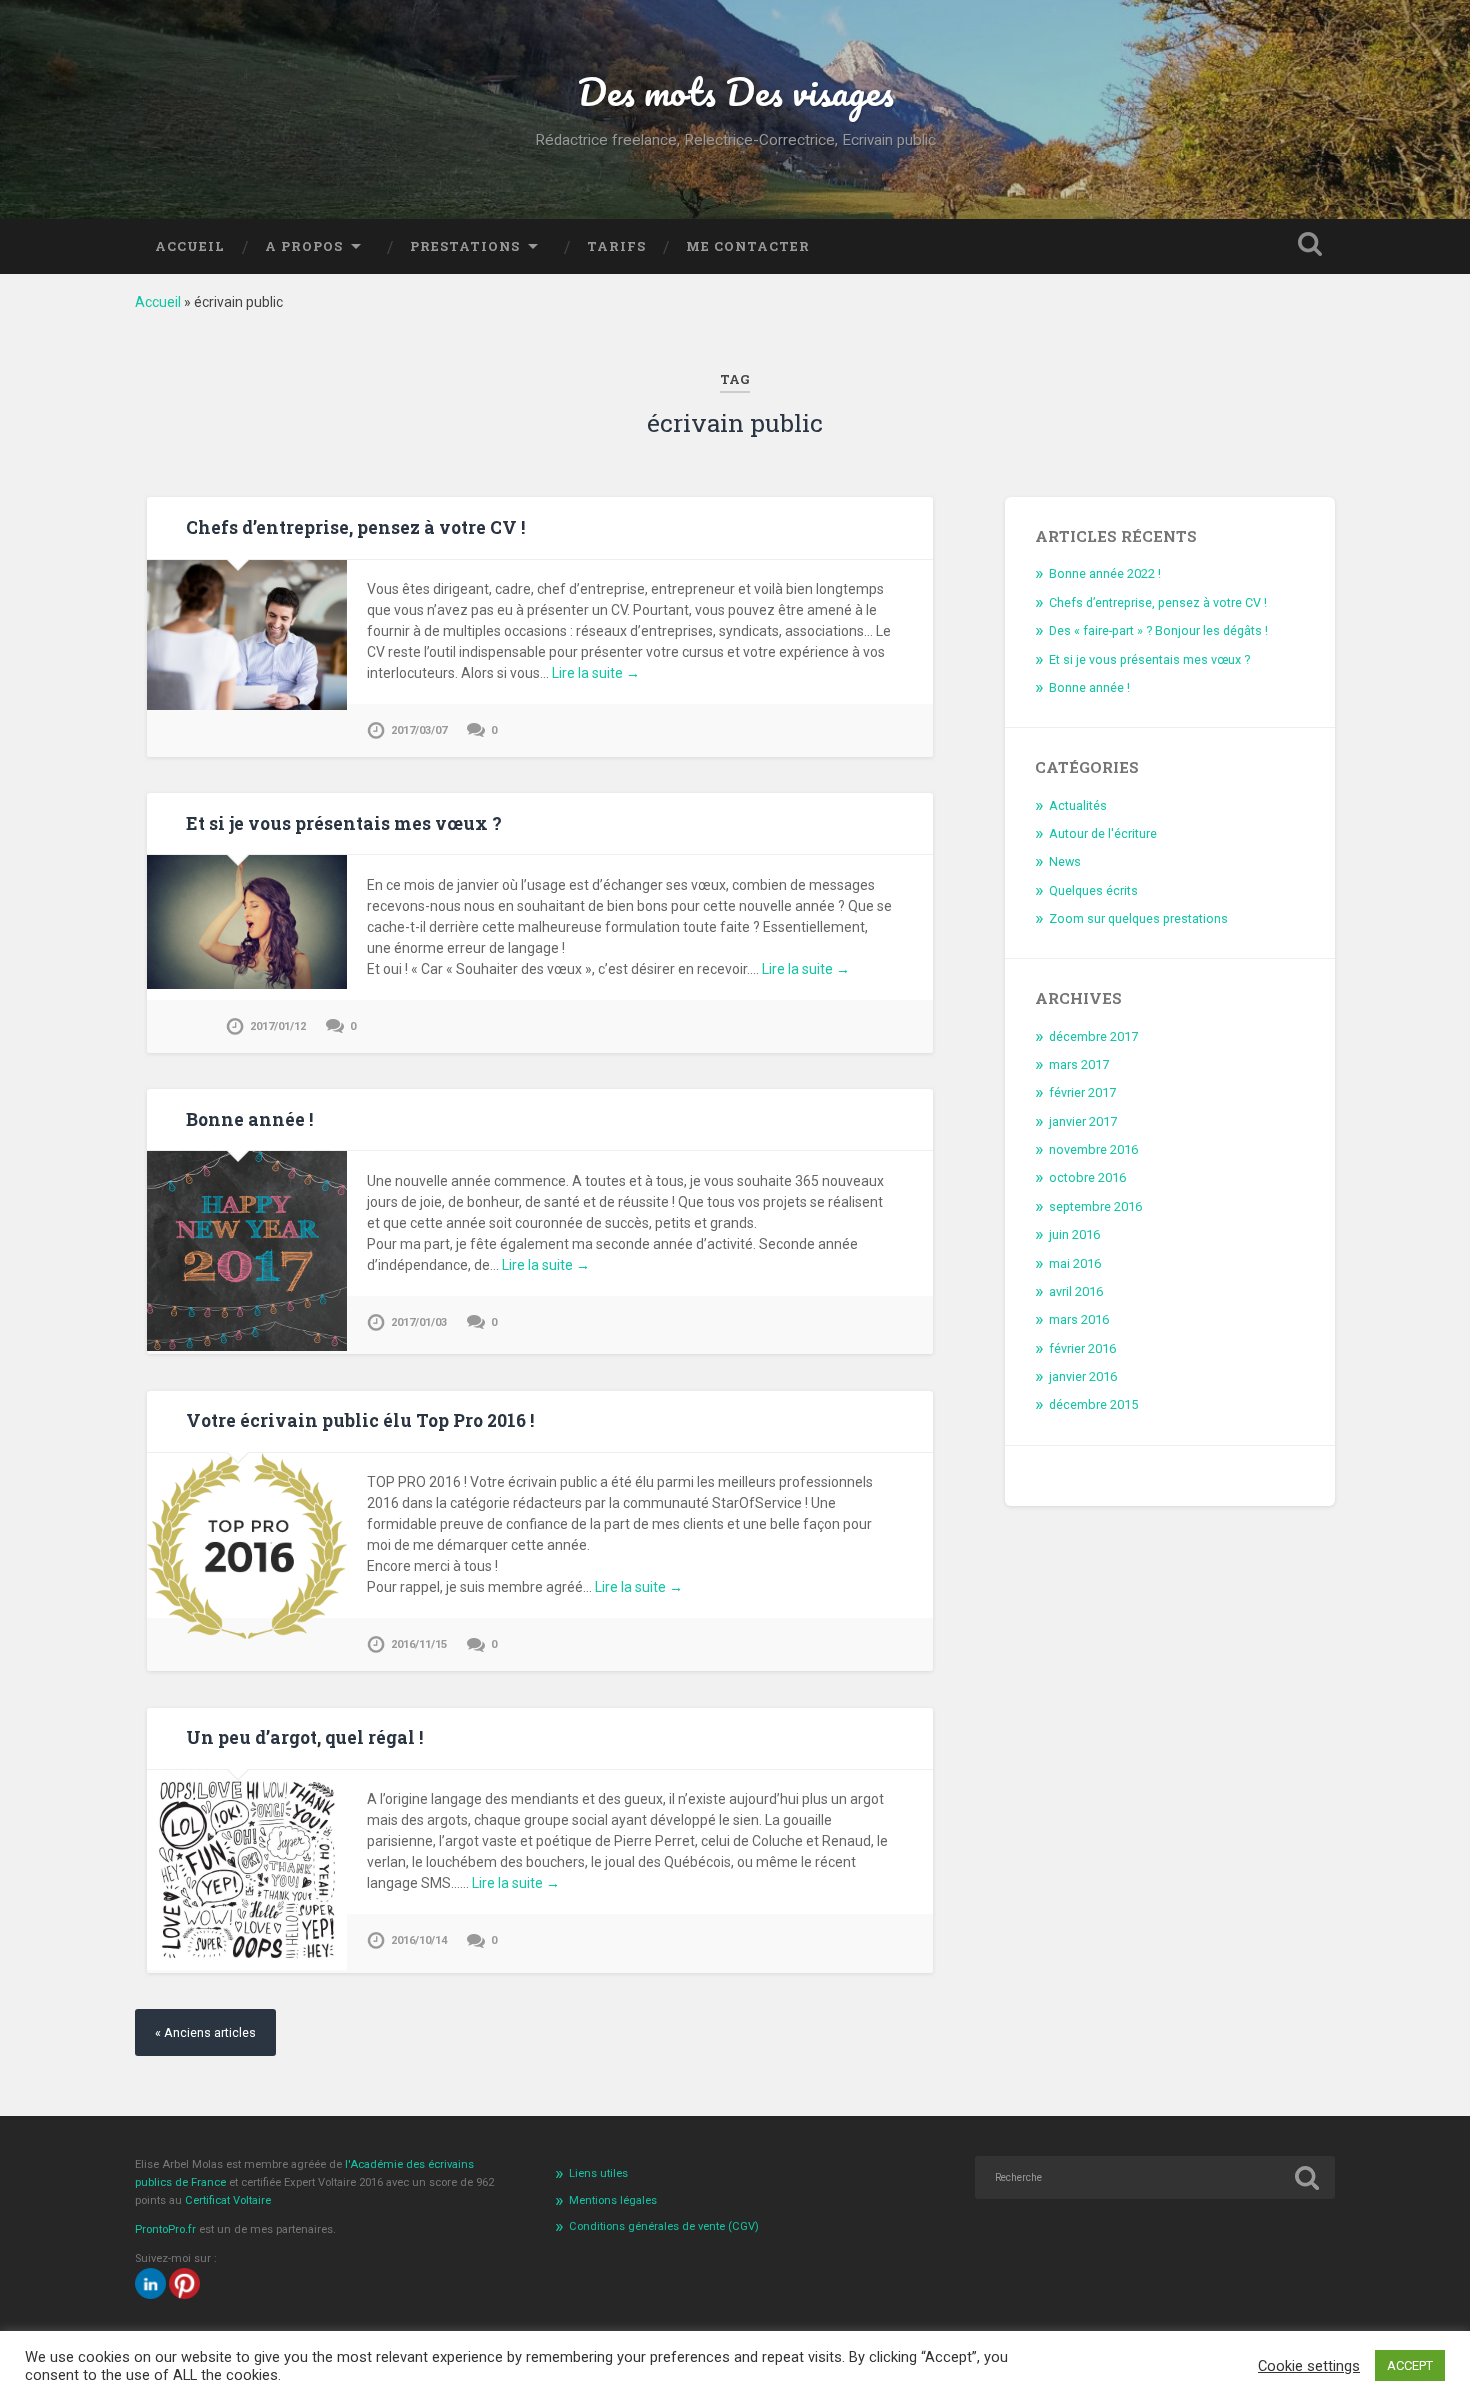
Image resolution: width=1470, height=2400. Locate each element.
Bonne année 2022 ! (1105, 573)
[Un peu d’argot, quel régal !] (247, 1965)
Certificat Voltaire (228, 2200)
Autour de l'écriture (1103, 833)
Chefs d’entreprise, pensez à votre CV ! (355, 527)
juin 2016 (1074, 1234)
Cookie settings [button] (1309, 2366)
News (1065, 861)
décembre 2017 (1093, 1036)
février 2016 (1082, 1348)
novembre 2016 (1093, 1149)
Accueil (190, 246)
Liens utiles (598, 2173)
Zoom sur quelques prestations (1138, 918)
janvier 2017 (1083, 1121)
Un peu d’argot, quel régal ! (304, 1737)
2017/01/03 (419, 1322)
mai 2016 (1075, 1263)
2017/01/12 (278, 1026)
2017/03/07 (419, 730)
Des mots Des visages (735, 91)
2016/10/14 (419, 1940)
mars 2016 (1079, 1319)
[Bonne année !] (247, 1346)
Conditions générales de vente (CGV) (664, 2226)
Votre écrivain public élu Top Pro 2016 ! (360, 1420)
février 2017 (1082, 1092)
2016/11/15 (419, 1644)
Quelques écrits (1093, 890)
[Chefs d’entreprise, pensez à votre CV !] (247, 705)
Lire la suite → (596, 673)
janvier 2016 (1083, 1376)
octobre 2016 (1087, 1177)
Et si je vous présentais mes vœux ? (344, 823)
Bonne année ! (249, 1119)
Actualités (1078, 805)
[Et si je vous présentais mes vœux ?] (247, 984)
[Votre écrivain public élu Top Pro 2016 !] (247, 1634)
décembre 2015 (1093, 1404)
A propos (304, 246)
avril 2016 (1076, 1291)
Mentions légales (613, 2200)
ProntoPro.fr (167, 2229)
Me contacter (748, 246)
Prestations (465, 246)
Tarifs (616, 246)
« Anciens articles (205, 2032)
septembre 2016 (1095, 1206)
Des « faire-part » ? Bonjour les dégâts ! (1158, 630)
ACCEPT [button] (1410, 2365)
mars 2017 (1079, 1064)
